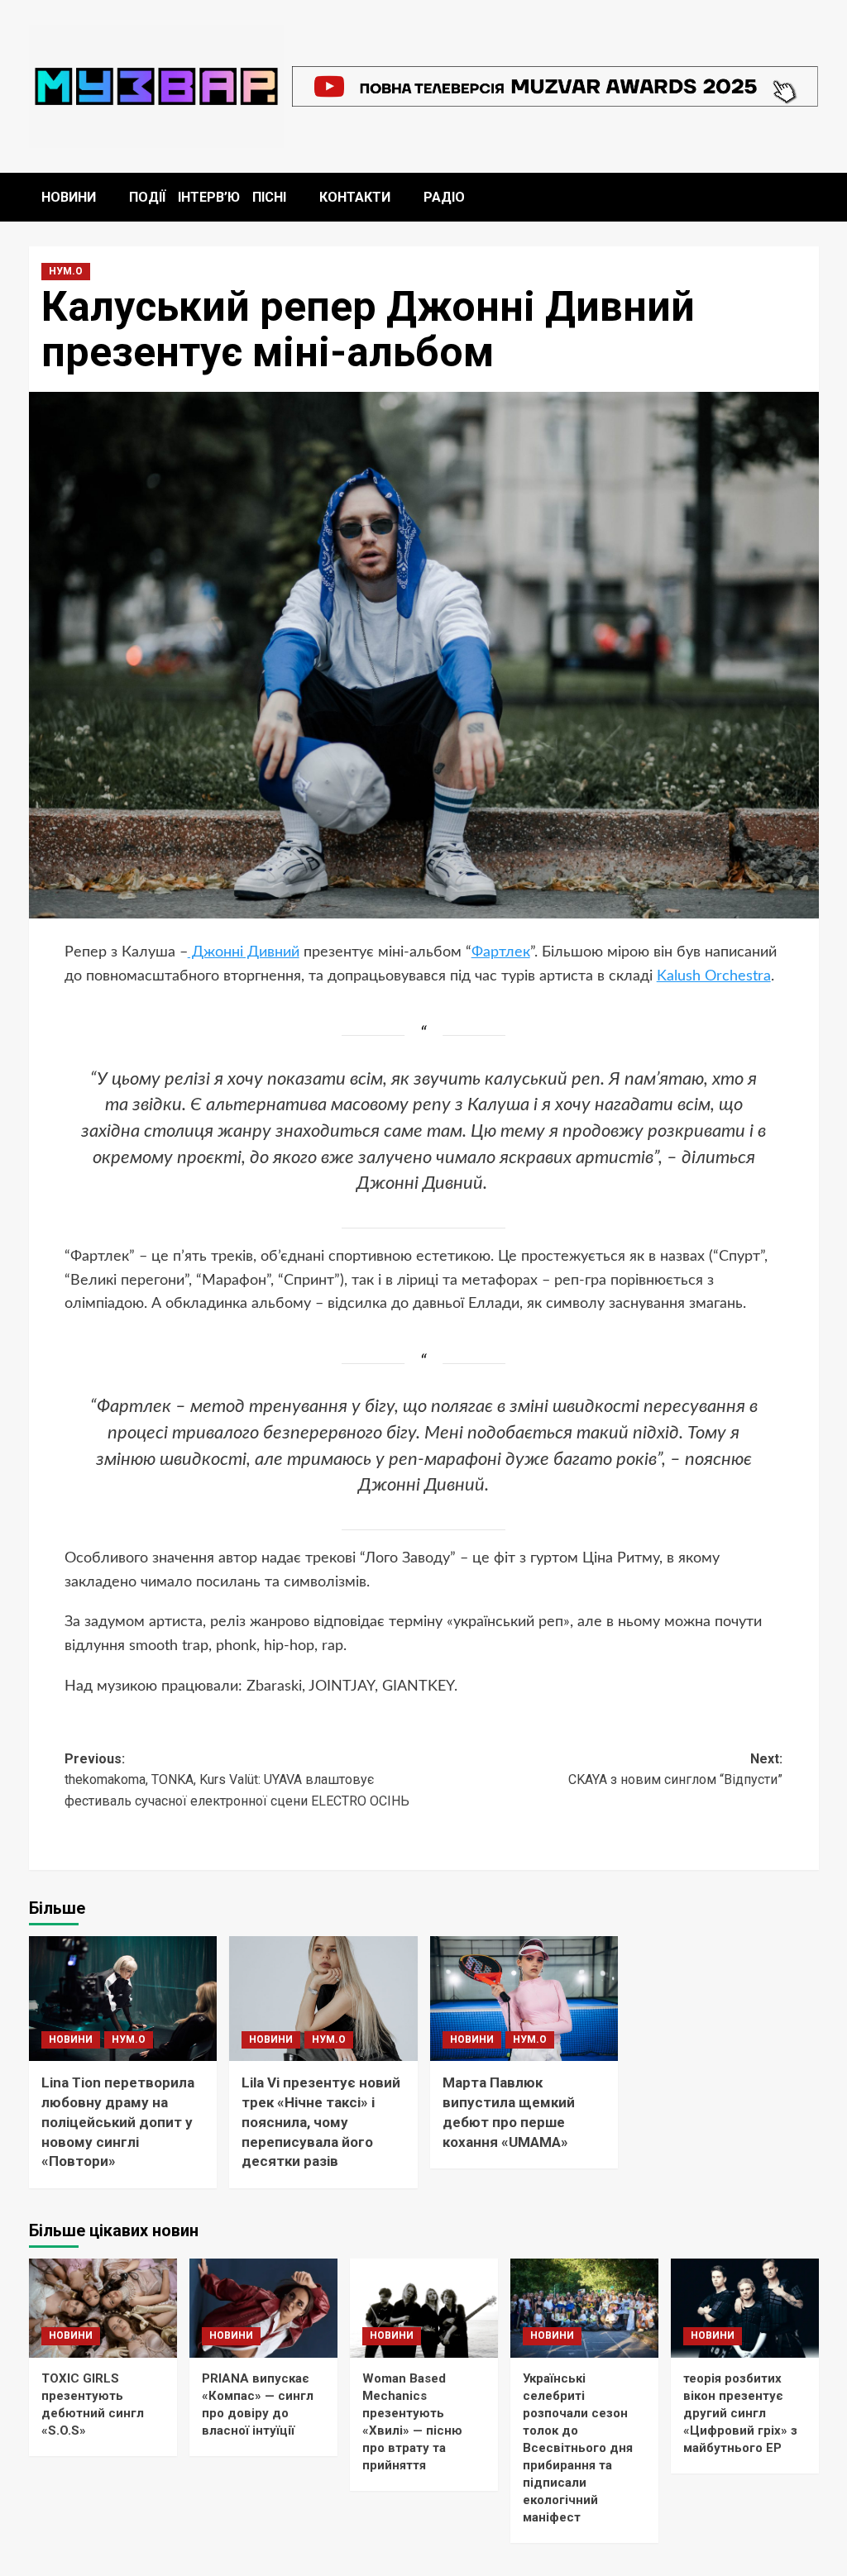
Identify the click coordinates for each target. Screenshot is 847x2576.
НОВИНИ (69, 197)
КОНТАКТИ (355, 197)
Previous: (237, 1780)
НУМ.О (66, 271)
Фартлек (501, 952)
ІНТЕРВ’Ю (209, 197)
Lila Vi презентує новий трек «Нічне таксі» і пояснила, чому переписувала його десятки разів (321, 2122)
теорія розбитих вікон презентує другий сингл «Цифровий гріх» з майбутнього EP (740, 2413)
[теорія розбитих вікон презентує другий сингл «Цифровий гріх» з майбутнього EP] (745, 2308)
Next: (675, 1770)
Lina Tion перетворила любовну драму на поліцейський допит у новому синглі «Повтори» (118, 2122)
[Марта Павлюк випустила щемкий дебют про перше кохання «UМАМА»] (524, 1999)
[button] (809, 197)
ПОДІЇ (147, 197)
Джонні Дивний (244, 952)
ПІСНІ (269, 197)
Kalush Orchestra (714, 976)
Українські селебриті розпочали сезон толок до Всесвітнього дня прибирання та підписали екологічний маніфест (578, 2448)
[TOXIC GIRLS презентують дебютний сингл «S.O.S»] (103, 2308)
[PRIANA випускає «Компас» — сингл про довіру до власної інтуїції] (263, 2308)
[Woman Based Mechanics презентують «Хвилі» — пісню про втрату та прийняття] (424, 2308)
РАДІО (444, 197)
